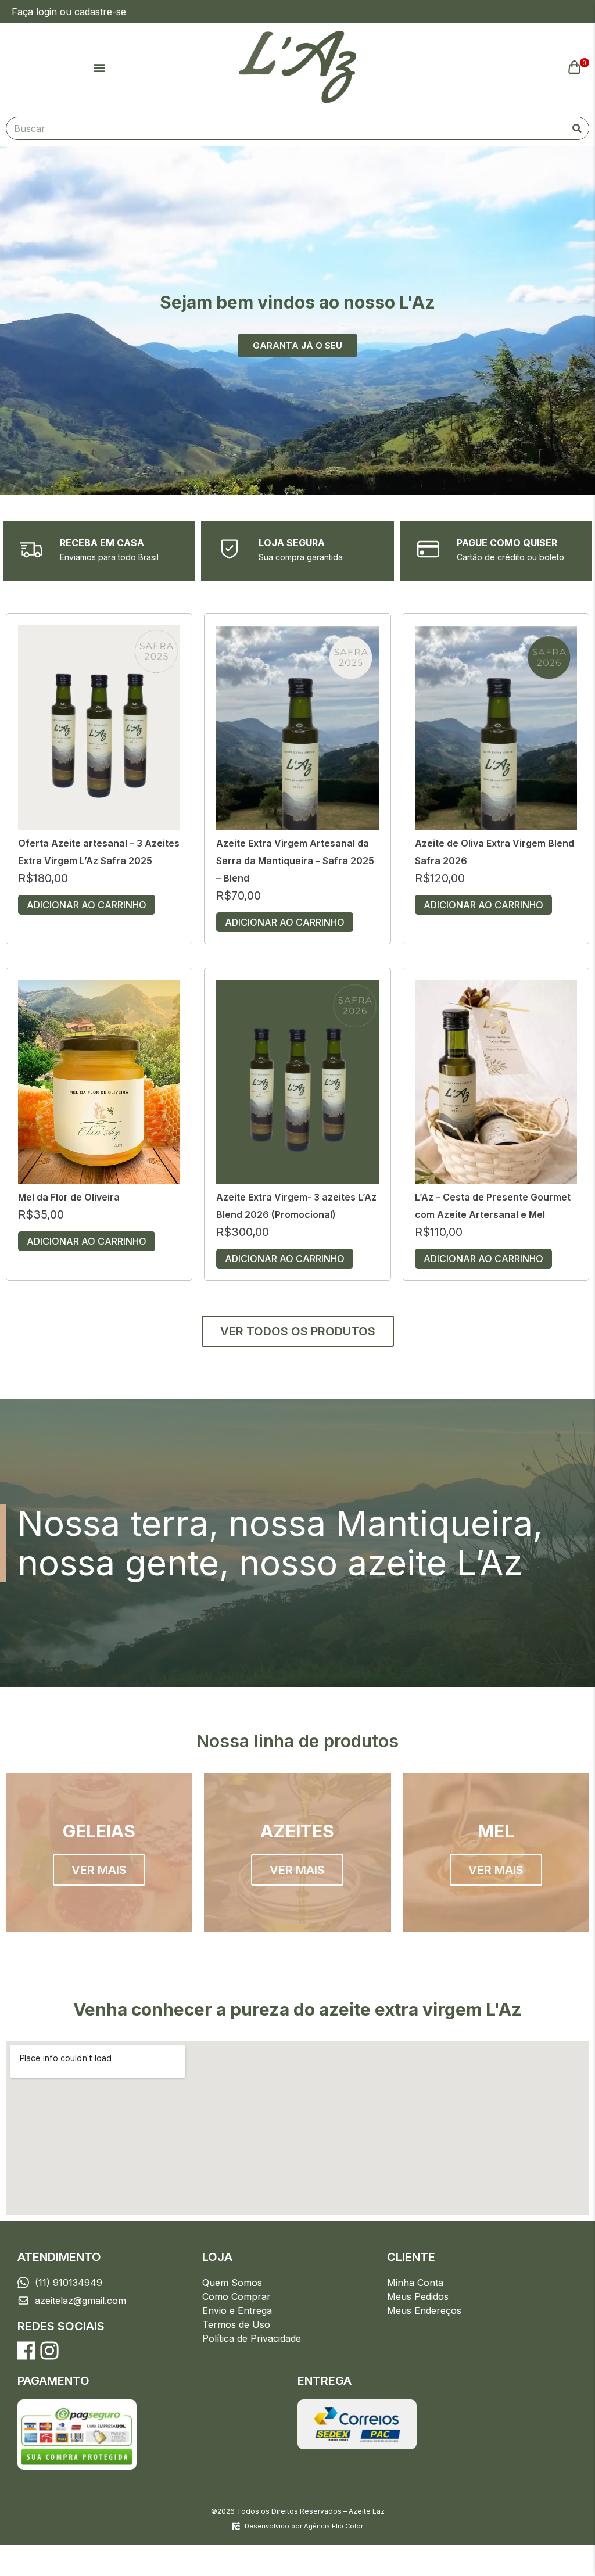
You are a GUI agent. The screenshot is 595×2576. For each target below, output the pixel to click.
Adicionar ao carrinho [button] (87, 905)
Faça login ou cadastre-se (69, 12)
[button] (99, 67)
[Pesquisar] (577, 128)
